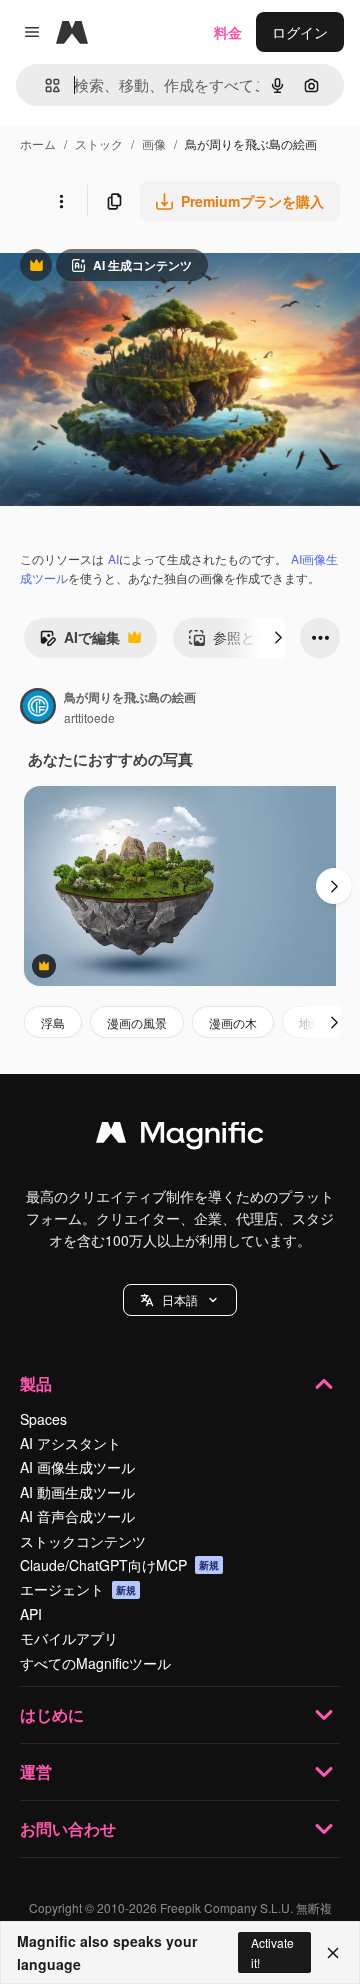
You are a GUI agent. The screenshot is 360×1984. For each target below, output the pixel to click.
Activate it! (272, 1952)
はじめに (52, 1714)
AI (113, 558)
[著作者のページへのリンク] (38, 708)
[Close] (333, 1953)
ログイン (300, 32)
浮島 (53, 1022)
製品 (36, 1383)
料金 (228, 32)
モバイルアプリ (69, 1638)
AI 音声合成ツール (77, 1516)
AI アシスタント (70, 1443)
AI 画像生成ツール (77, 1467)
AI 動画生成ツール (77, 1492)
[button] (180, 1300)
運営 (36, 1771)
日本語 (180, 1299)
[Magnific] (180, 1137)
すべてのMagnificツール (95, 1663)
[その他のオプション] (61, 201)
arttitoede (89, 717)
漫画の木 (233, 1022)
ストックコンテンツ (83, 1541)
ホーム (38, 143)
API (31, 1614)
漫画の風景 (137, 1022)
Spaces (43, 1419)
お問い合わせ (68, 1828)
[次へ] (278, 638)
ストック (99, 143)
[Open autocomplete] (44, 85)
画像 (154, 143)
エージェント (78, 1589)
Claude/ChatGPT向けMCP (119, 1565)
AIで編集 (79, 642)
